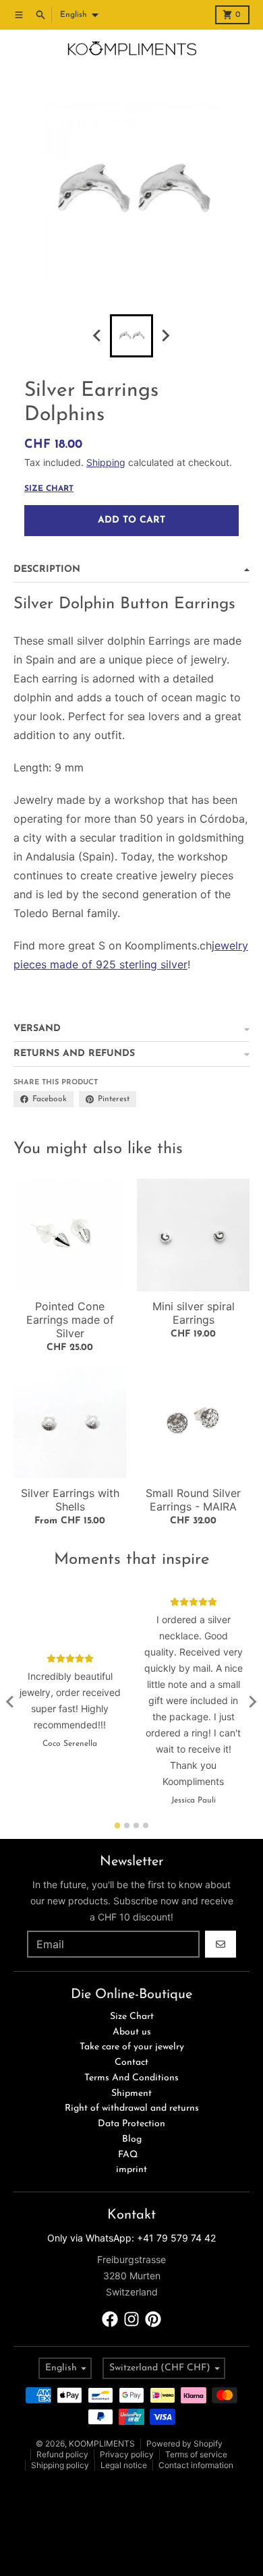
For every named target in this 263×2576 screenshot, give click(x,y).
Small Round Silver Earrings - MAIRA (193, 1500)
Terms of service (196, 2454)
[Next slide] (165, 336)
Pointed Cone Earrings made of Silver (70, 1320)
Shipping (106, 462)
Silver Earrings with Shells (70, 1500)
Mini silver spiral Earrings (194, 1313)
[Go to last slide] (11, 1702)
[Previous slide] (98, 336)
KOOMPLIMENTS (102, 2443)
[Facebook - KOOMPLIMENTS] (110, 2319)
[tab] (118, 1825)
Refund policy (62, 2454)
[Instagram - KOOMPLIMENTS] (131, 2319)
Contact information (196, 2465)
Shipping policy (60, 2465)
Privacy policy (127, 2454)
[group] (131, 336)
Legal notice (124, 2465)
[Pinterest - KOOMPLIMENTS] (153, 2319)
